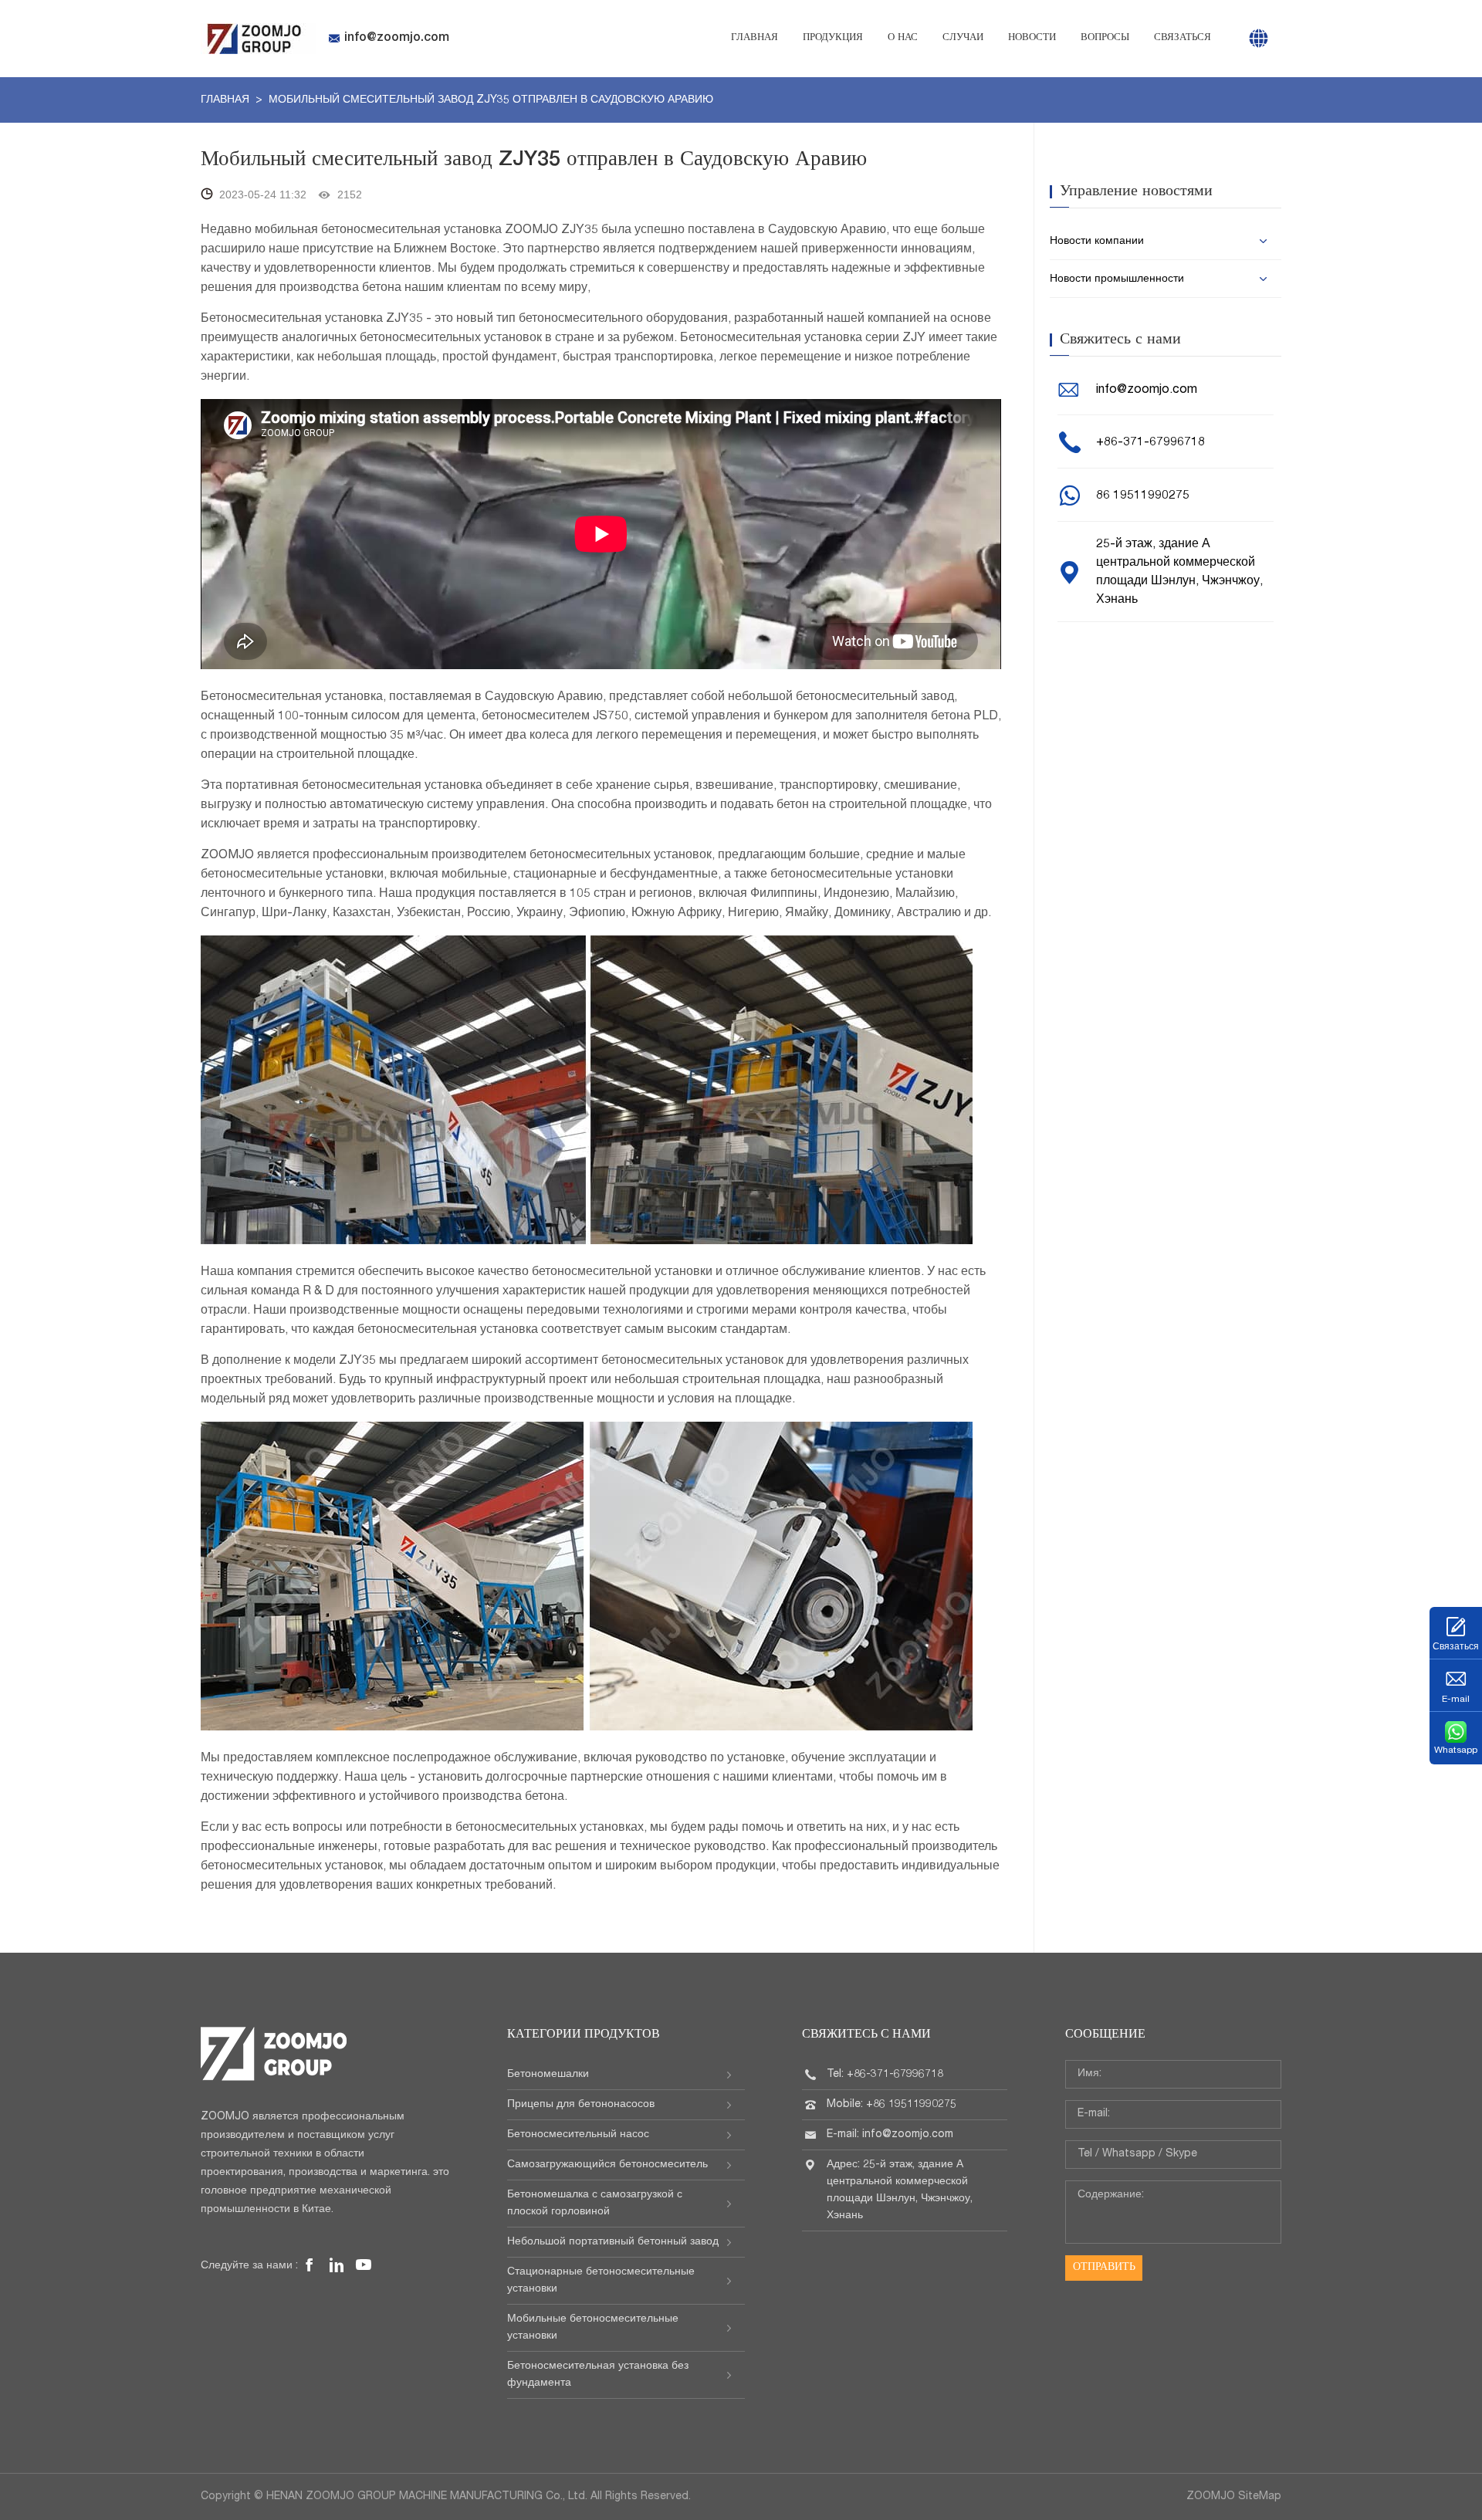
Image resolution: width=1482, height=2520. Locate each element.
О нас (903, 38)
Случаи (963, 38)
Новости (1032, 38)
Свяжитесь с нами (866, 2035)
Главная (755, 38)
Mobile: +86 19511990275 (892, 2105)
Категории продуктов (584, 2035)
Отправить (1104, 2268)
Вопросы (1105, 38)
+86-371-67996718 (1150, 443)
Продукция (833, 38)
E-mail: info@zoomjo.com (890, 2135)
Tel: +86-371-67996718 (885, 2075)
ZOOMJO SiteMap (1234, 2497)
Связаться (1183, 38)
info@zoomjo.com (397, 39)
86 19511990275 (1143, 496)
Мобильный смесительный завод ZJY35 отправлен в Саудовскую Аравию (491, 100)
